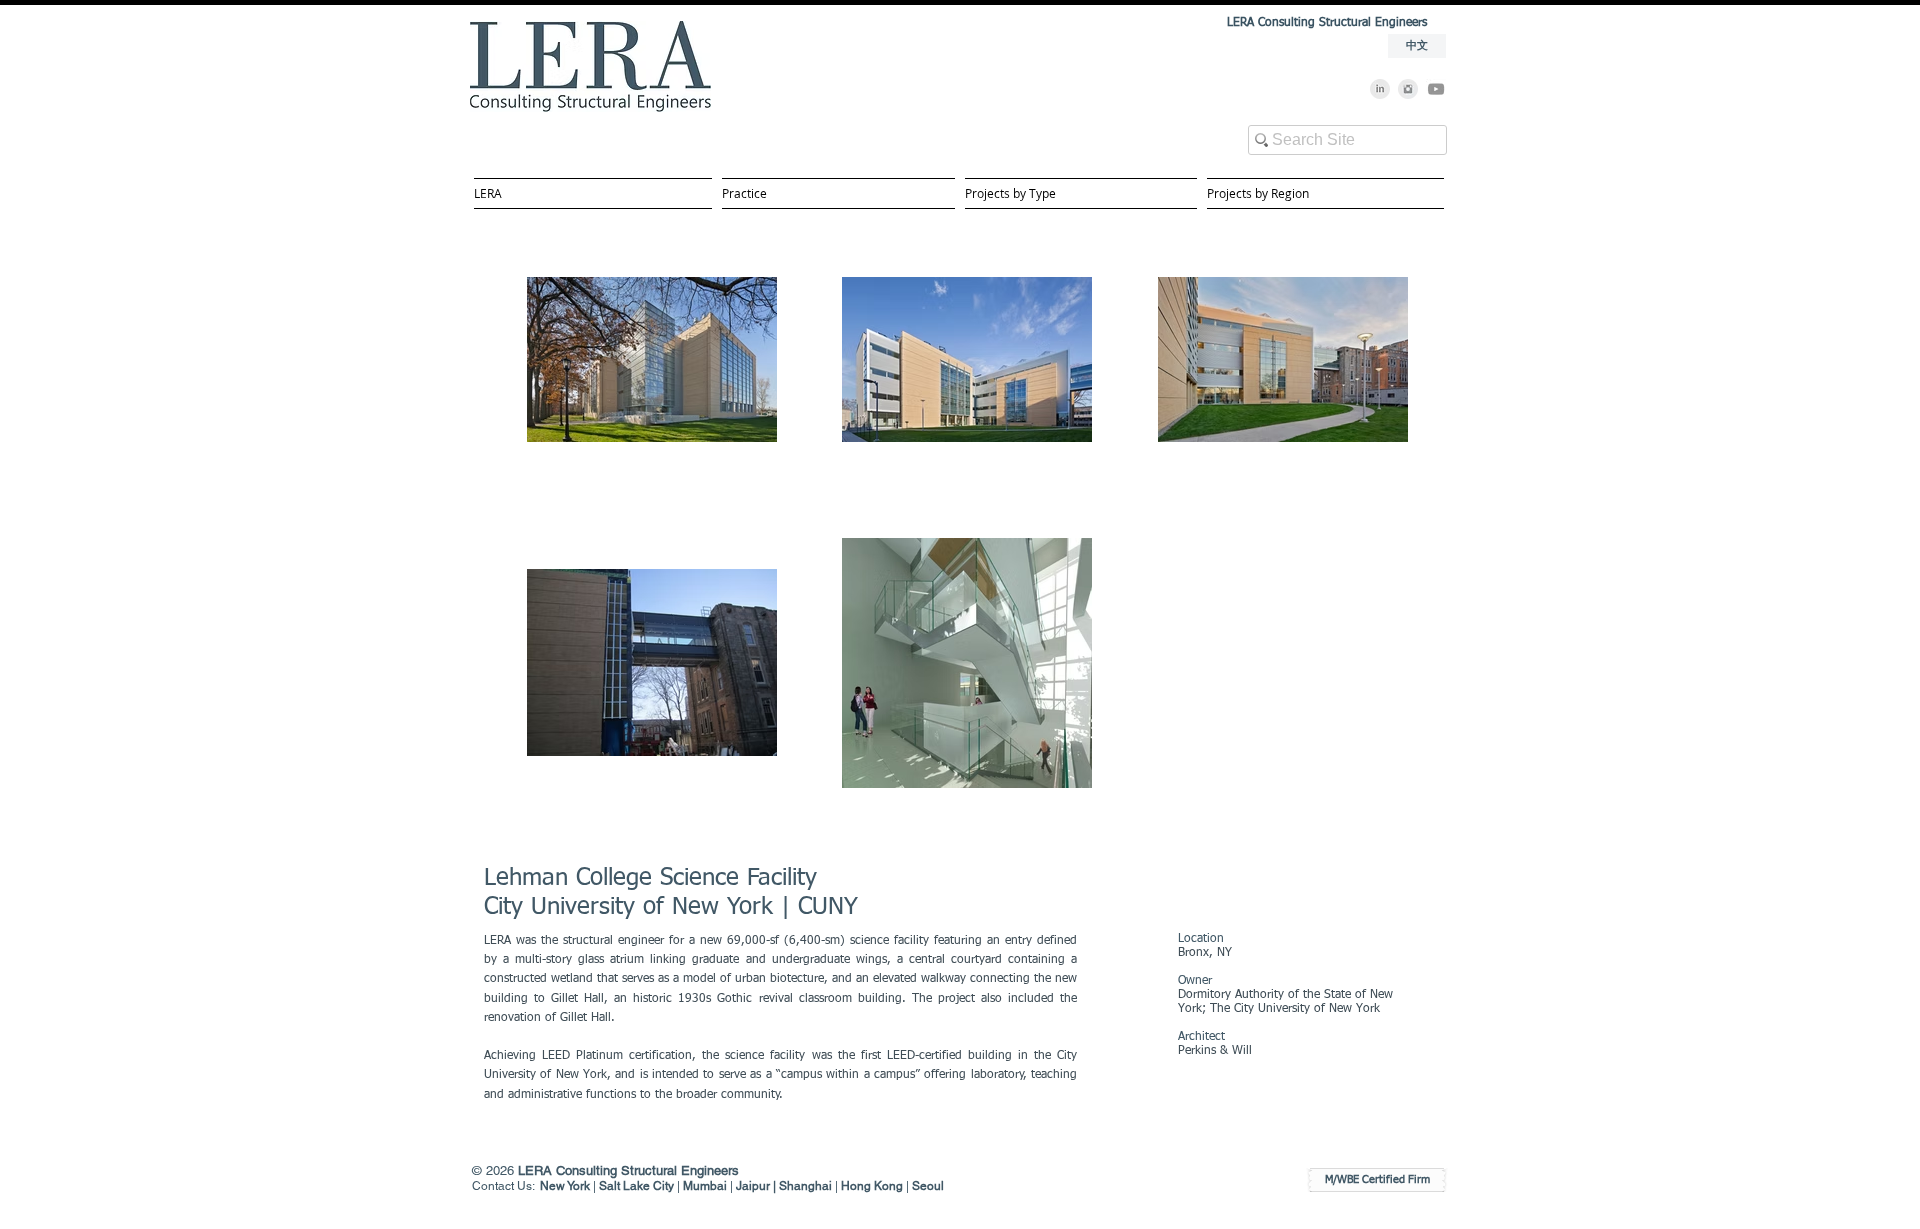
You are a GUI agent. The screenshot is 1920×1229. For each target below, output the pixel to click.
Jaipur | (757, 1186)
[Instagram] (1408, 89)
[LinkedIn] (1380, 89)
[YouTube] (1436, 89)
